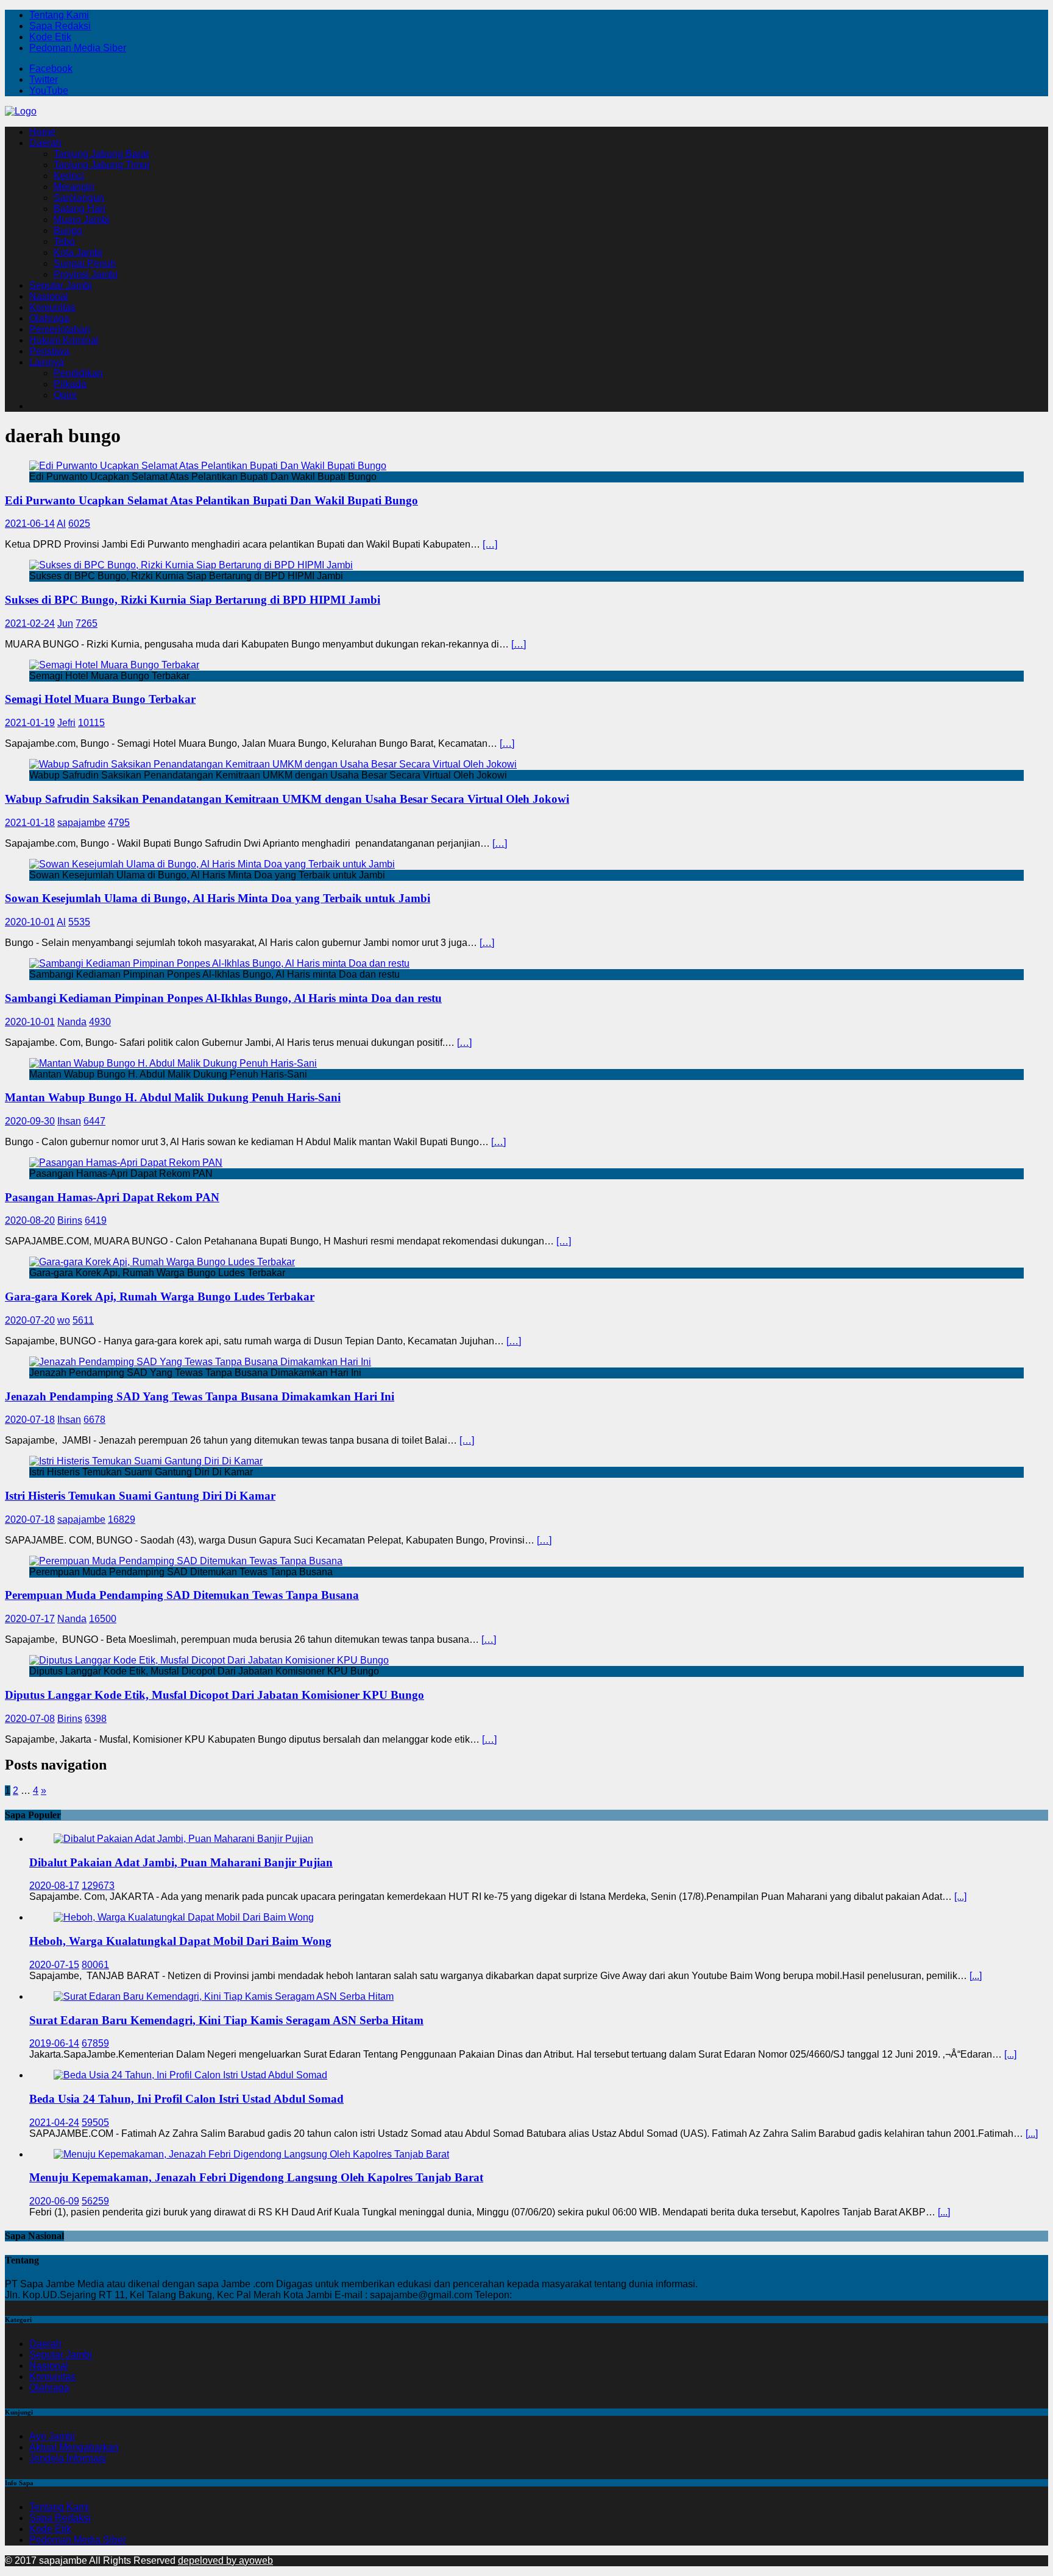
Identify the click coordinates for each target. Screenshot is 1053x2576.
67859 (95, 2043)
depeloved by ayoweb (225, 2560)
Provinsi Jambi (86, 274)
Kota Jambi (78, 252)
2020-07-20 (30, 1320)
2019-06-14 (54, 2043)
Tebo (64, 242)
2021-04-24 (54, 2123)
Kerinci (69, 176)
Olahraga (49, 318)
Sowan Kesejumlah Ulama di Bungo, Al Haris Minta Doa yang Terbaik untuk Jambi (218, 898)
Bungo (68, 231)
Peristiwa (49, 351)
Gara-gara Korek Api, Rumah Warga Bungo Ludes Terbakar (160, 1297)
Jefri (66, 723)
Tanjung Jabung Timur (102, 165)
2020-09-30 (30, 1121)
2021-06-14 (30, 524)
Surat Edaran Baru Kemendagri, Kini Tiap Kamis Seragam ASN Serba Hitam (226, 2020)
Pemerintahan (60, 329)
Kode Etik (50, 37)
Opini (65, 395)
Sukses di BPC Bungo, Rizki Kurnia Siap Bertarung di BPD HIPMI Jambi (193, 600)
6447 (94, 1121)
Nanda (72, 1022)
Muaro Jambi (82, 220)
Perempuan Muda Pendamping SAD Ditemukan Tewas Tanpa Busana (182, 1595)
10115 (91, 723)
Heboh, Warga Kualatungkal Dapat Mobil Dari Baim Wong (180, 1941)
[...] (960, 1897)
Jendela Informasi (68, 2458)
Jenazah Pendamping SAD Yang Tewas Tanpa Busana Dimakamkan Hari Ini (200, 1396)
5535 (79, 922)
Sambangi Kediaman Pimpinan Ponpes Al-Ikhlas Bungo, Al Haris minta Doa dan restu (223, 998)
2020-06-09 (54, 2201)
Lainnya (47, 362)
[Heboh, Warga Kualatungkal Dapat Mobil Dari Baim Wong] (184, 1917)
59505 (95, 2123)
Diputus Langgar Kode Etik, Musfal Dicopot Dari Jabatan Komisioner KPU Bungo (214, 1695)
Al (61, 524)
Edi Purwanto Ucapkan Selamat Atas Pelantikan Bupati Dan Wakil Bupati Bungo (211, 500)
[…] (490, 544)
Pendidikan (78, 373)
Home (42, 132)
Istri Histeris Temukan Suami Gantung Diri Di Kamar (140, 1496)
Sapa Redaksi (60, 26)
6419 (96, 1220)
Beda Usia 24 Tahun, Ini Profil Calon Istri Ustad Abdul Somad (186, 2099)
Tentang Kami (59, 15)
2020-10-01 (30, 922)
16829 (122, 1519)
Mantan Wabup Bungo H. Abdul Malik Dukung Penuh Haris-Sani (173, 1097)
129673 (98, 1886)
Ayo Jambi (52, 2436)
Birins (70, 1220)
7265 (87, 623)
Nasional (49, 296)
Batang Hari (80, 209)
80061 (95, 1965)
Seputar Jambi (61, 285)
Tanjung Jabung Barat (101, 154)
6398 (96, 1719)
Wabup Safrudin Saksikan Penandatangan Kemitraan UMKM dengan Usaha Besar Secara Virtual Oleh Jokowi (287, 799)
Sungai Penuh (85, 263)
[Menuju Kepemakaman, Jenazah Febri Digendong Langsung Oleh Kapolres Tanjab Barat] (251, 2154)
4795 (119, 823)
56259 (95, 2201)
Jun (65, 623)
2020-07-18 (30, 1420)
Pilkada (70, 384)
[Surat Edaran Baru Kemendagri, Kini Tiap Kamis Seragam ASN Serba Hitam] (224, 1996)
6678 (94, 1420)
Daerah (45, 143)
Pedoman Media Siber (78, 48)
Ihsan (69, 1121)
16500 (103, 1619)
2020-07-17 (30, 1619)
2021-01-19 (30, 723)
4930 (100, 1022)
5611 (83, 1320)
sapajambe (81, 823)
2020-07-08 (30, 1719)
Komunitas (52, 307)
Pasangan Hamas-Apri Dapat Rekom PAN (112, 1197)
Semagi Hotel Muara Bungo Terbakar (100, 699)
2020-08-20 (30, 1220)
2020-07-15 (54, 1965)
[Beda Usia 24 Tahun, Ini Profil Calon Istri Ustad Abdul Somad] (190, 2075)
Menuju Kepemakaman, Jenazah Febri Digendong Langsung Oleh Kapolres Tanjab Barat (256, 2177)
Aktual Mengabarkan (74, 2447)
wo (64, 1320)
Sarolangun (79, 198)
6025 (79, 524)
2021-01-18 (30, 823)
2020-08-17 (54, 1886)
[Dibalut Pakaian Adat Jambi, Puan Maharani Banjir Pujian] (183, 1839)
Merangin (74, 187)
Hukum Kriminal (64, 340)
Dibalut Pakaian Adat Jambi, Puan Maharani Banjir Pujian (181, 1862)
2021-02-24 (30, 623)
